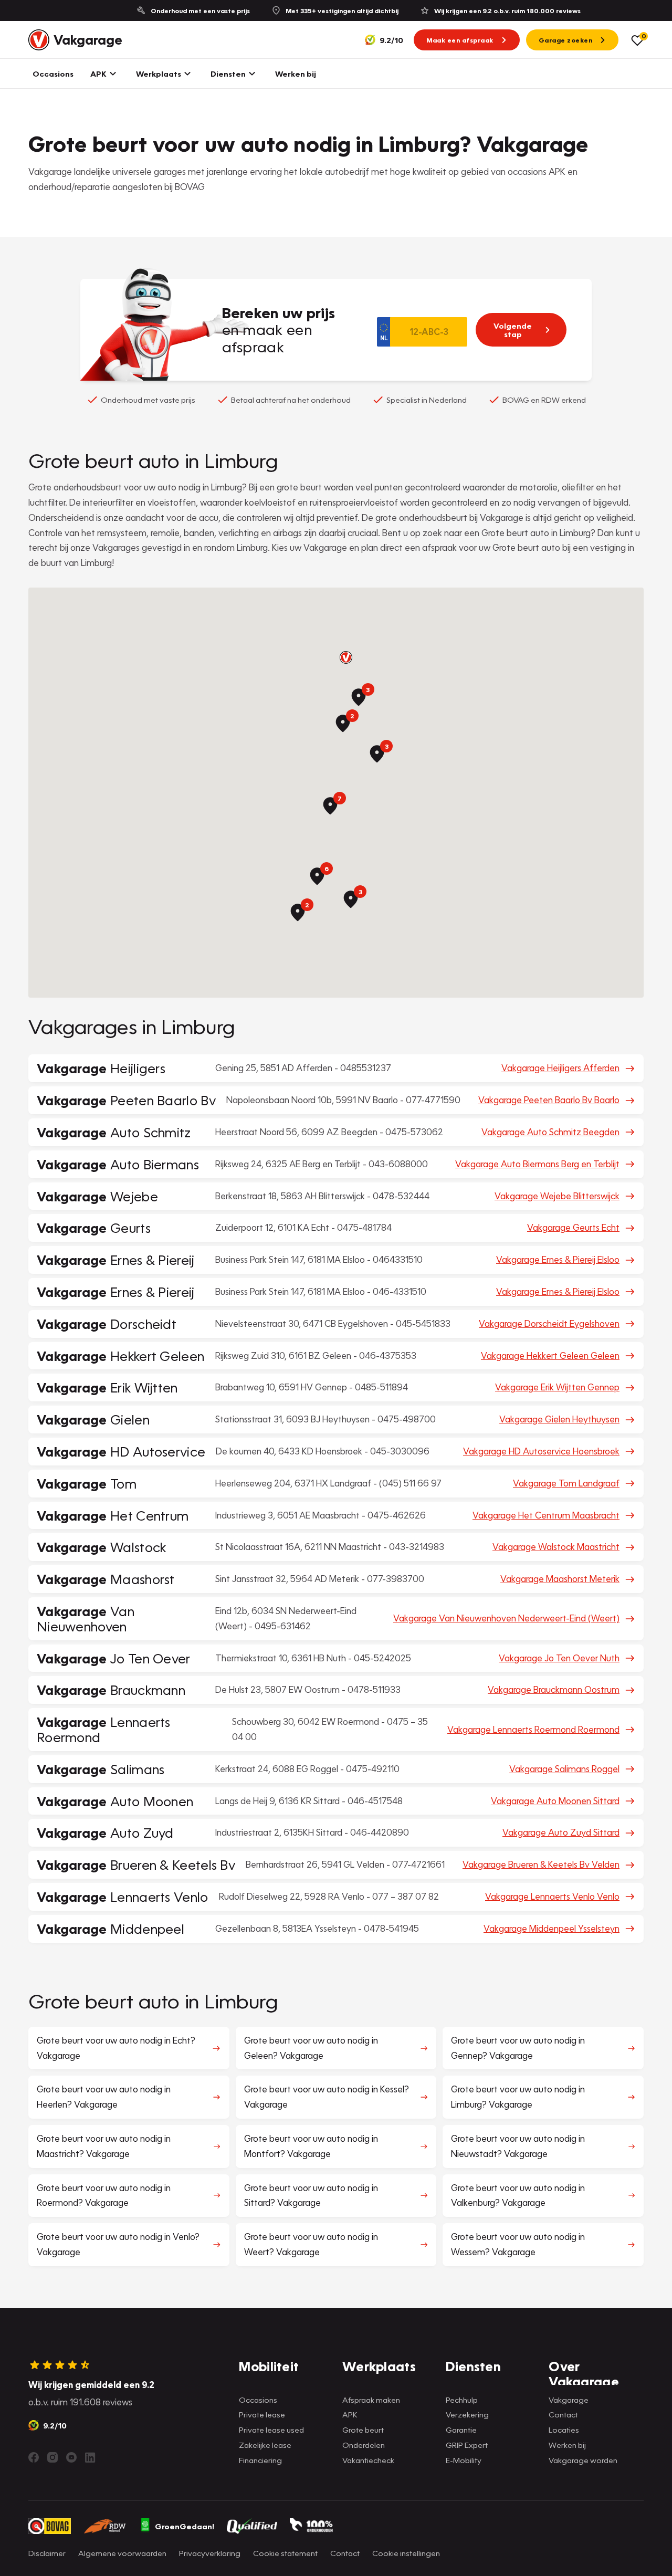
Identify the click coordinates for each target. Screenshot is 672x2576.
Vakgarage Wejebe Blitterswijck (557, 1196)
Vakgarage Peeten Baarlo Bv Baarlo (549, 1100)
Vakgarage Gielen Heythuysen (559, 1419)
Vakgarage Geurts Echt (573, 1227)
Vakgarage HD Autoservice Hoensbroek (541, 1451)
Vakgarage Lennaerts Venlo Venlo (552, 1896)
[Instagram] (52, 2457)
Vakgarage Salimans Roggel (564, 1769)
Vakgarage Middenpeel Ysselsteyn (552, 1928)
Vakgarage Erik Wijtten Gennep (557, 1387)
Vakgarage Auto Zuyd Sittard (561, 1832)
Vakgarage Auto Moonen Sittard (555, 1801)
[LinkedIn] (90, 2457)
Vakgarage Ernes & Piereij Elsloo (558, 1259)
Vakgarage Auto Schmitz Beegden (550, 1132)
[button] (346, 657)
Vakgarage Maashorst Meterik (560, 1579)
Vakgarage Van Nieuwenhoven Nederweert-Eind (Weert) (506, 1618)
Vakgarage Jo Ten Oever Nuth (559, 1658)
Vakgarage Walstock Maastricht (556, 1547)
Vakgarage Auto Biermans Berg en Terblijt (537, 1164)
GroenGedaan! (185, 2526)
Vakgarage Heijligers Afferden (560, 1068)
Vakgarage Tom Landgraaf (566, 1483)
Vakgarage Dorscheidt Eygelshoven (549, 1323)
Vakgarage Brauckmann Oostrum (554, 1689)
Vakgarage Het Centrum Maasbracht (546, 1515)
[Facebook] (34, 2457)
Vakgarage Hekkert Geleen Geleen (550, 1355)
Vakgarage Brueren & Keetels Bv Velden (541, 1864)
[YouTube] (71, 2457)
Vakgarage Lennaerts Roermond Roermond (533, 1729)
